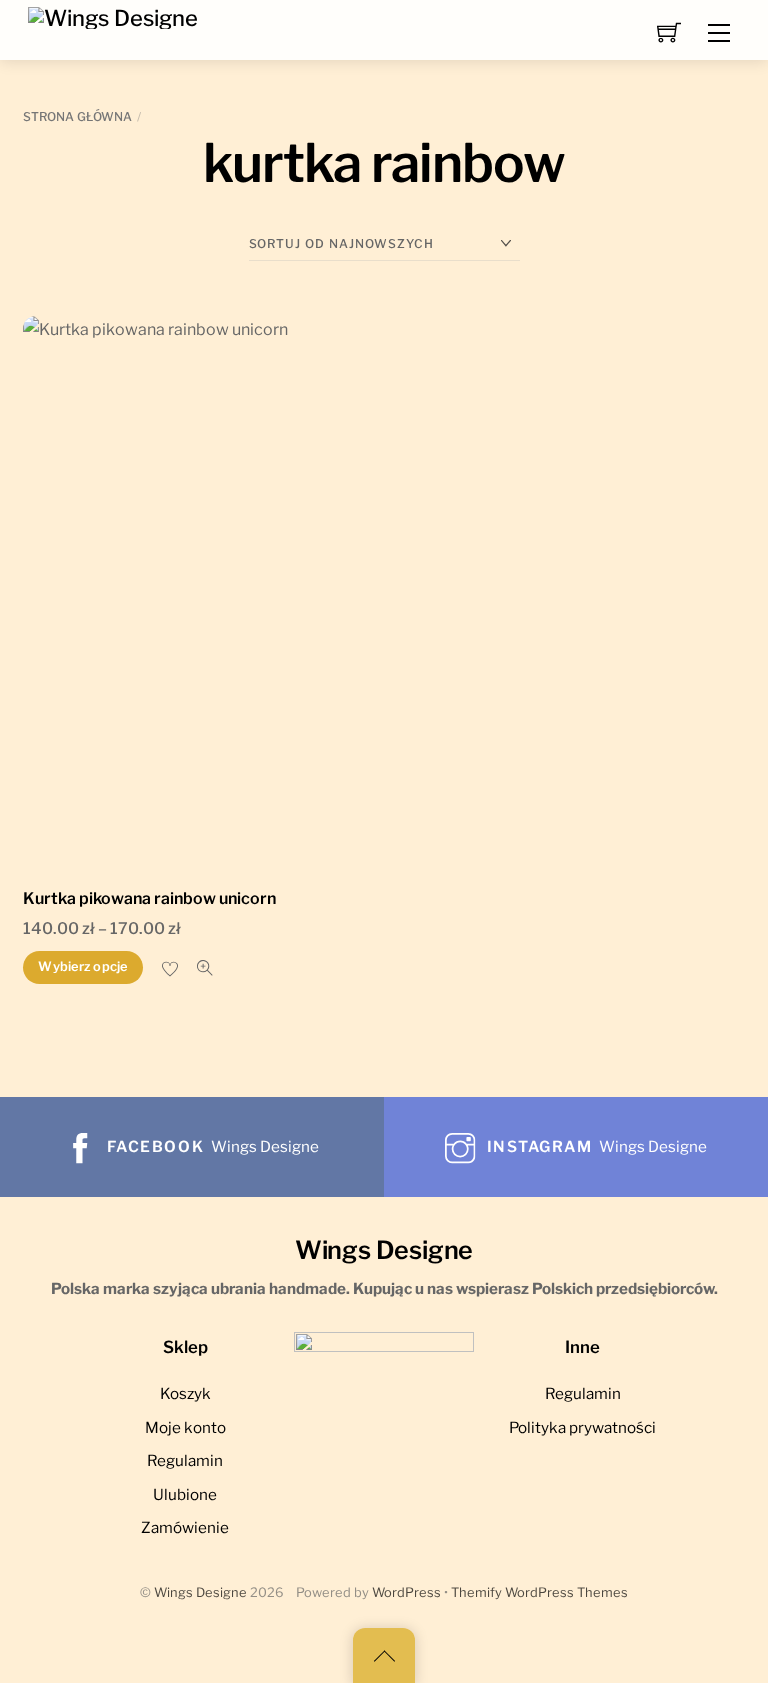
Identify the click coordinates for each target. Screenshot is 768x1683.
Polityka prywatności (582, 1427)
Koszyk (185, 1393)
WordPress (406, 1592)
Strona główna (77, 116)
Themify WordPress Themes (539, 1592)
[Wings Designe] (113, 16)
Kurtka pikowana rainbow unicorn (149, 898)
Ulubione (185, 1494)
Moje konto (185, 1427)
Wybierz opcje (82, 966)
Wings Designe (200, 1592)
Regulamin (185, 1460)
